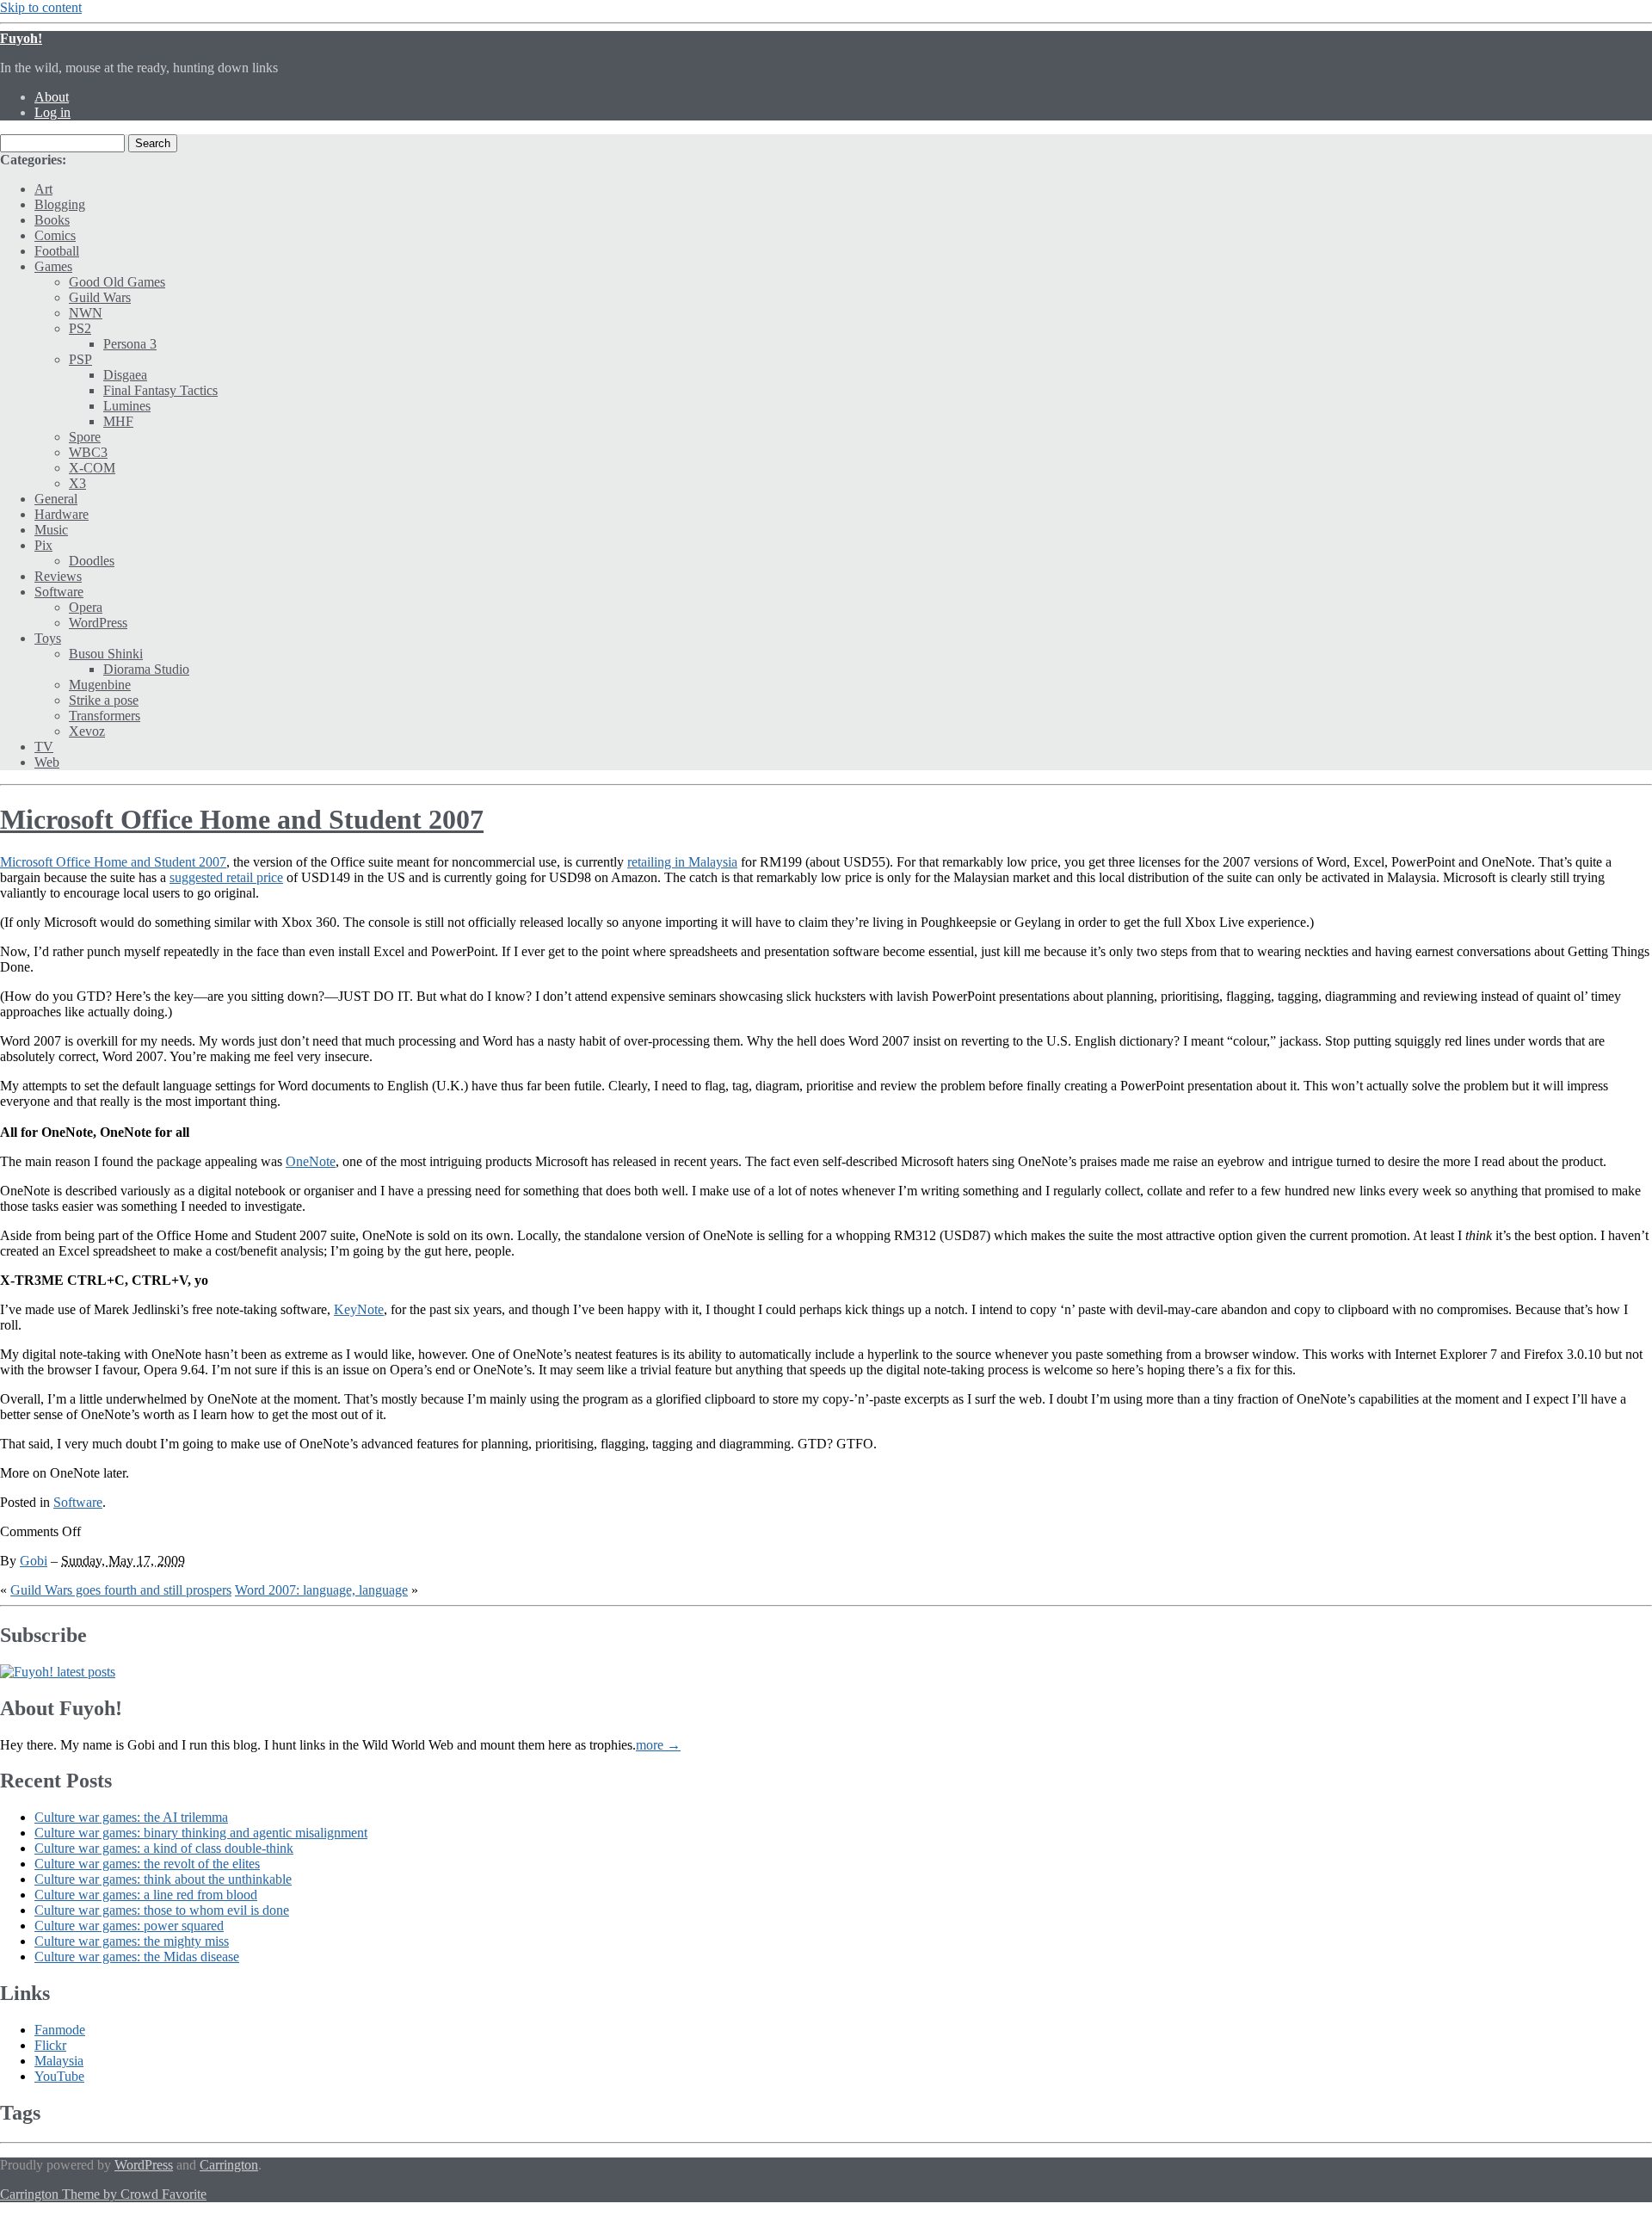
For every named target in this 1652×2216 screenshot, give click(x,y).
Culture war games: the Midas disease (137, 1957)
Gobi (34, 1561)
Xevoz (87, 731)
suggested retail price (226, 877)
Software (59, 592)
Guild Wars (100, 297)
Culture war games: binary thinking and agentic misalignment (201, 1833)
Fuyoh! (21, 38)
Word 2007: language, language (321, 1590)
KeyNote (359, 1309)
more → (658, 1745)
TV (44, 747)
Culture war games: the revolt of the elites (147, 1864)
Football (57, 251)
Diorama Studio (146, 669)
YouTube (59, 2076)
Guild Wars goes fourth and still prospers (121, 1590)
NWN (86, 313)
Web (47, 762)
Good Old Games (117, 282)
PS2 (80, 328)
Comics (55, 235)
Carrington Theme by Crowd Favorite (103, 2194)
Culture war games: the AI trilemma (131, 1817)
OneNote (311, 1161)
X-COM (92, 468)
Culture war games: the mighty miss (132, 1941)
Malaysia (59, 2061)
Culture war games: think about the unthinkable (163, 1879)
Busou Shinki (106, 654)
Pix (43, 545)
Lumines (127, 406)
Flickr (50, 2045)
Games (53, 266)
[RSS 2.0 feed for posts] (58, 1672)
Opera (86, 607)
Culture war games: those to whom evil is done (162, 1910)
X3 (77, 483)
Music (51, 530)
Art (43, 189)
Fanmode (60, 2030)
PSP (80, 359)
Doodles (92, 561)
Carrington (229, 2165)
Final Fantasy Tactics (160, 390)
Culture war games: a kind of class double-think (164, 1848)
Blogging (60, 204)
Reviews (58, 576)
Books (52, 220)
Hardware (62, 514)
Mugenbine (100, 685)
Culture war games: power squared (129, 1926)
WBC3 (88, 452)
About (52, 97)
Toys (48, 638)
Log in (52, 112)
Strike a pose (104, 700)
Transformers (105, 716)
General (56, 499)
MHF (118, 421)
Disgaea (125, 375)
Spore (85, 437)
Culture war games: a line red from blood (146, 1895)
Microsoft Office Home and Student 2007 (242, 819)
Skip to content (41, 7)
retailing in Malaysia (682, 862)
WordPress (98, 623)
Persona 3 (130, 344)
